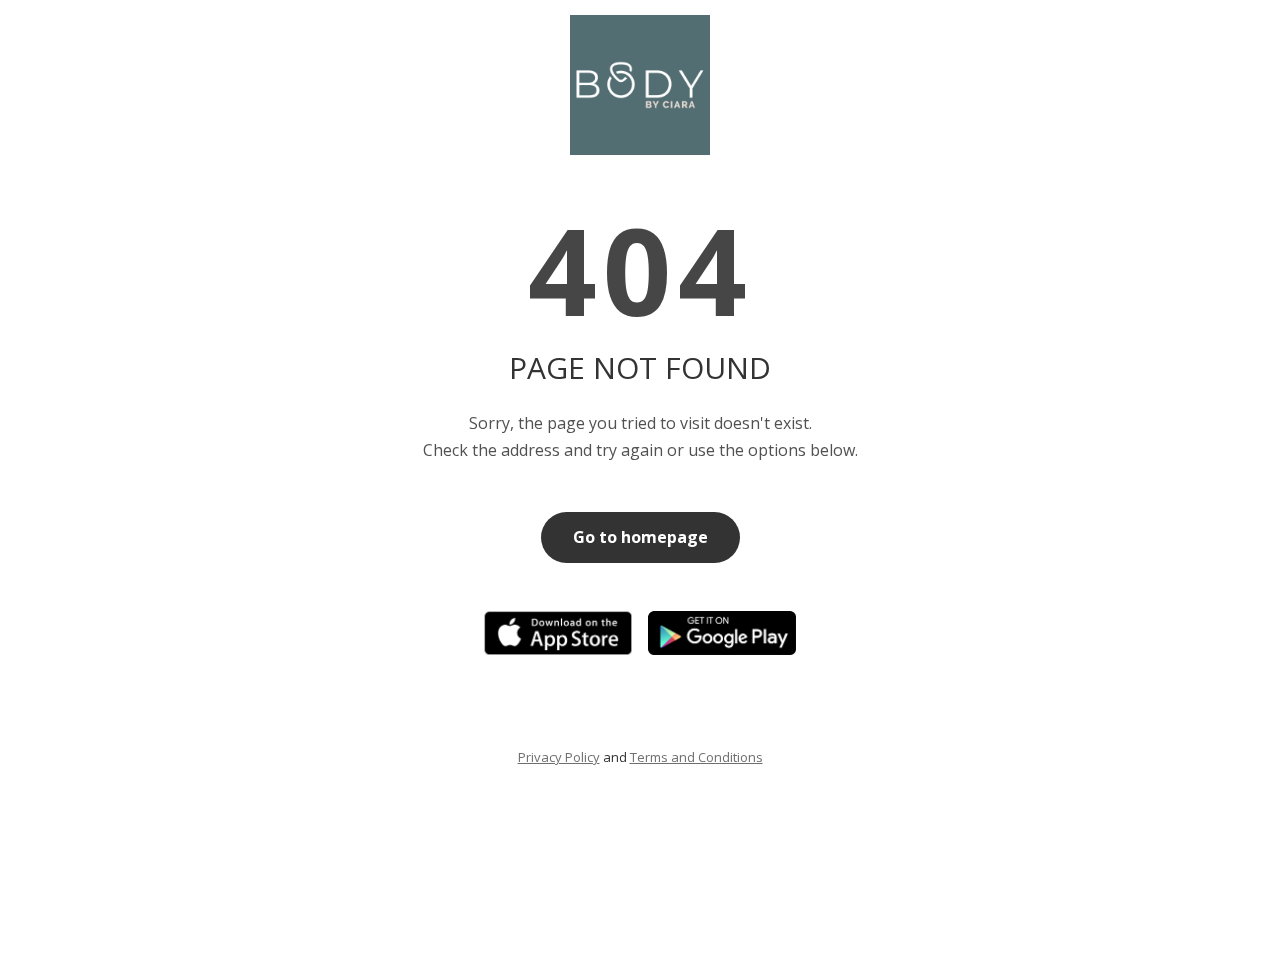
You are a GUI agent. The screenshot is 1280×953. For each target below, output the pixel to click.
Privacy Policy (559, 757)
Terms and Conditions (696, 757)
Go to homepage (640, 537)
